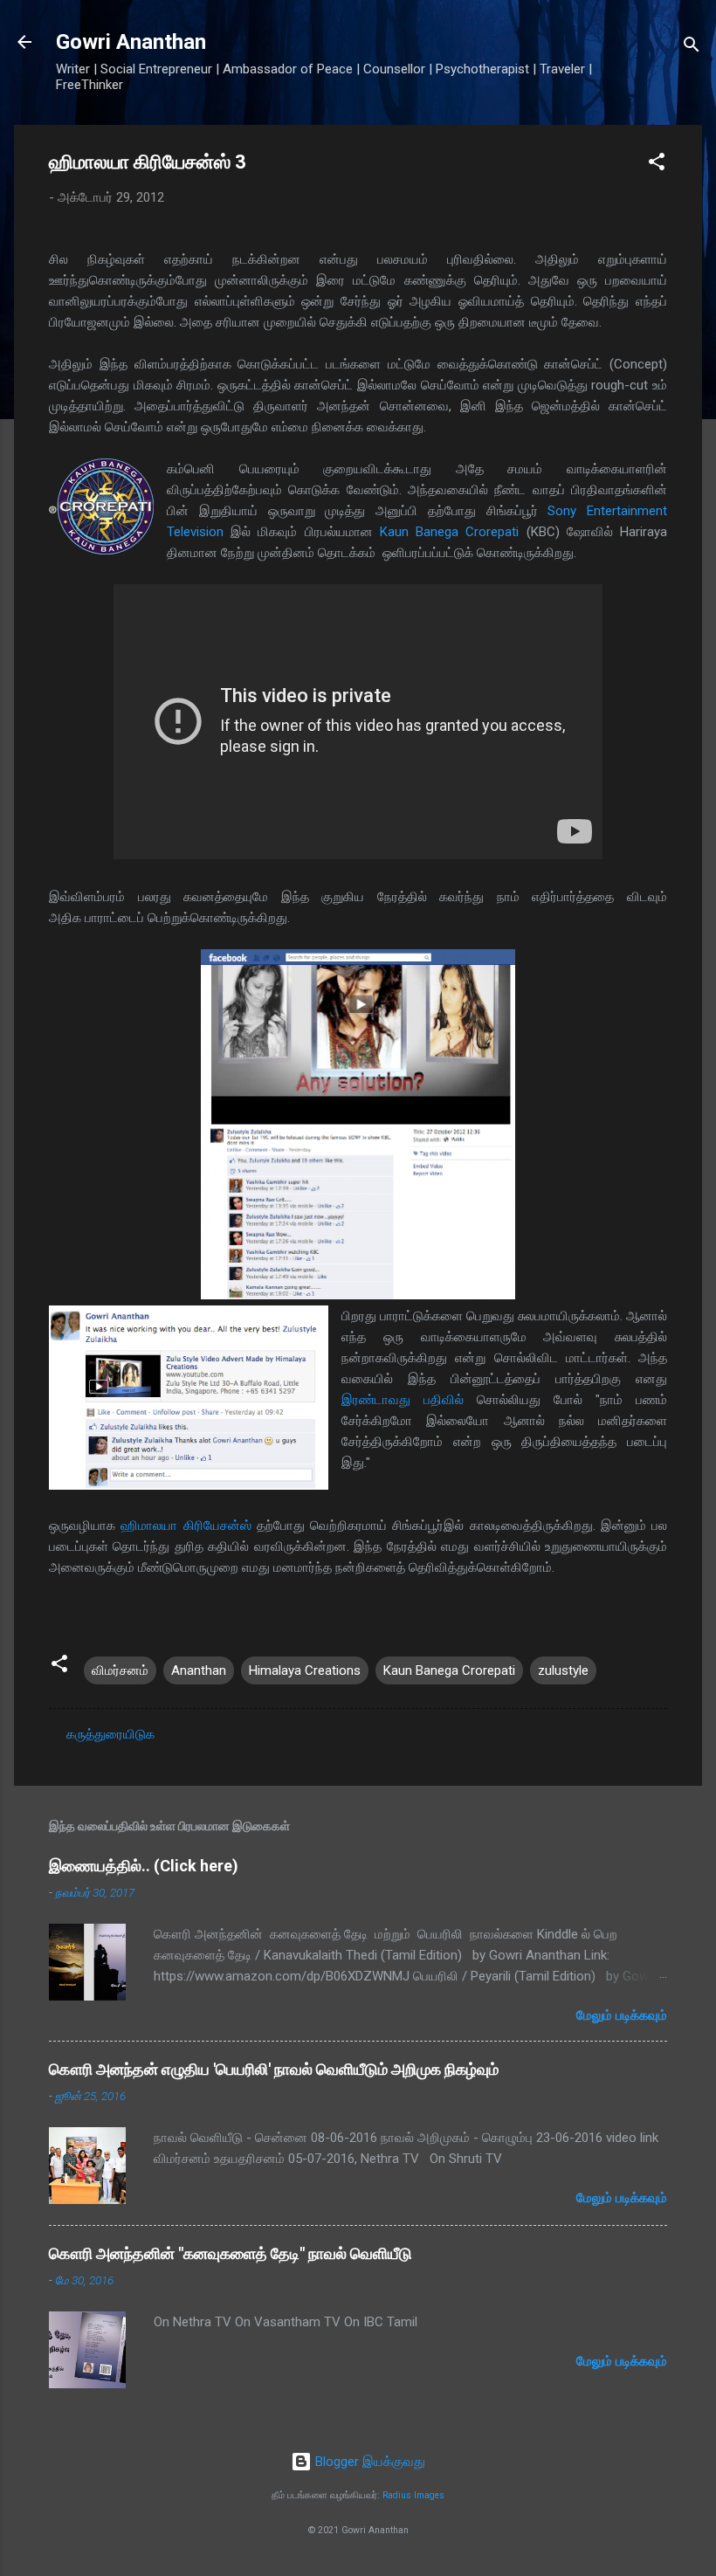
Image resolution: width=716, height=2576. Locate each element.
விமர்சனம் (120, 1670)
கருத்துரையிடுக (110, 1734)
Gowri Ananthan (131, 42)
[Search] (692, 48)
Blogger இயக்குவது (368, 2462)
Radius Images (413, 2495)
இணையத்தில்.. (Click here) (144, 1866)
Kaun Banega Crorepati (449, 532)
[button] (657, 165)
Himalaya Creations (305, 1670)
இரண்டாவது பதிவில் (403, 1400)
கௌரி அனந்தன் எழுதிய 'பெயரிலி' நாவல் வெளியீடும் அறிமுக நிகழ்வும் (274, 2069)
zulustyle (563, 1670)
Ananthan (199, 1670)
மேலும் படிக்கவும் (622, 2015)
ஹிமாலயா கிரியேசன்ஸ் (186, 1526)
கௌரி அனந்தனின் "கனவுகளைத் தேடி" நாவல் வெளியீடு (231, 2253)
